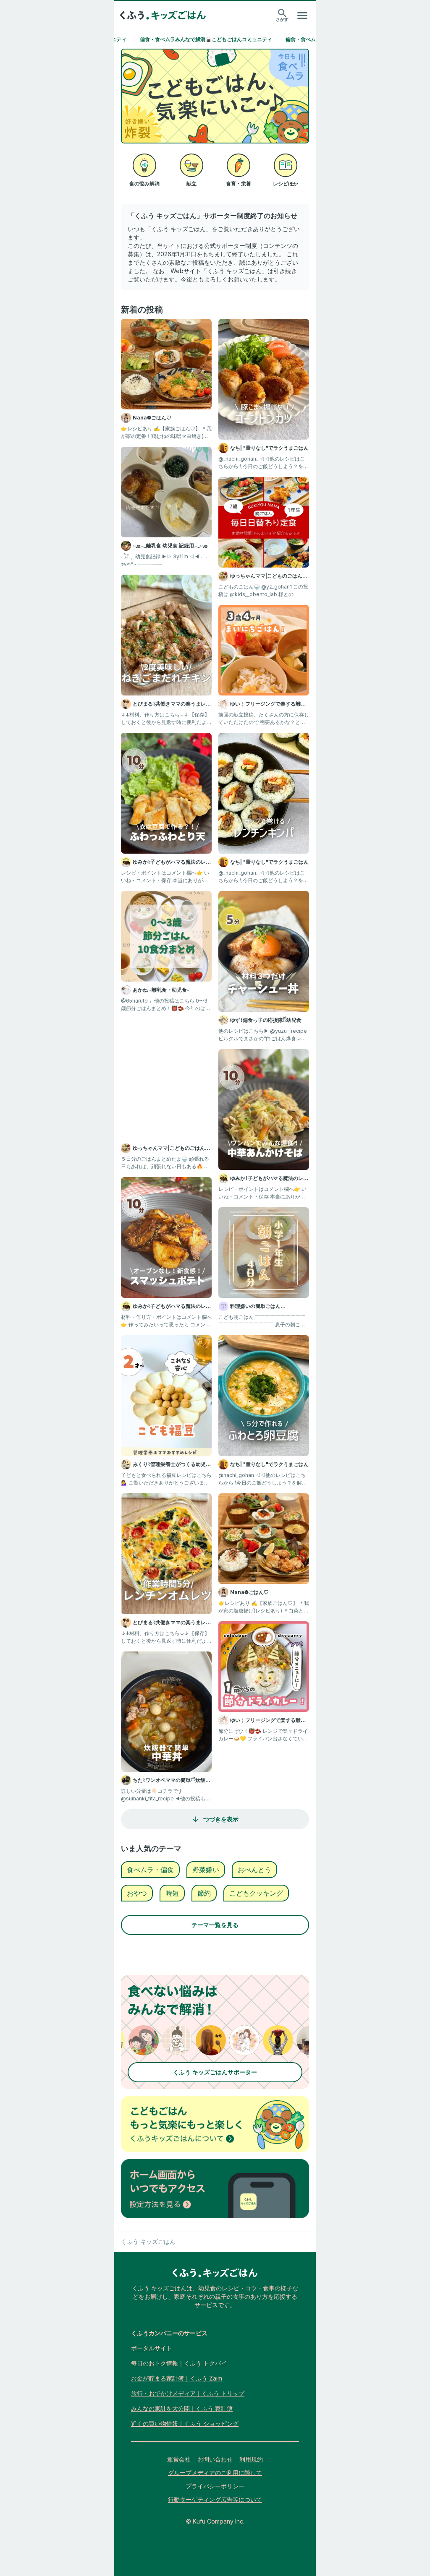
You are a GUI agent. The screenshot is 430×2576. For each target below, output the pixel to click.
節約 (204, 1893)
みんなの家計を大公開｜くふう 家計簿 (182, 2408)
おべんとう (254, 1870)
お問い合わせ (215, 2459)
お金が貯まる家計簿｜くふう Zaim (177, 2378)
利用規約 (251, 2459)
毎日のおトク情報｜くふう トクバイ (179, 2363)
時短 (172, 1893)
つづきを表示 (221, 1819)
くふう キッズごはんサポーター (215, 2072)
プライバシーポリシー (215, 2486)
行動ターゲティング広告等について (215, 2499)
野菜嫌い (206, 1870)
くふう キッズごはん (148, 2241)
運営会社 (179, 2459)
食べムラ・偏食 (150, 1870)
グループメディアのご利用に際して (215, 2473)
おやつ (137, 1893)
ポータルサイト (152, 2348)
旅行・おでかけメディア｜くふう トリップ (188, 2393)
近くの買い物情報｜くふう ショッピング (185, 2424)
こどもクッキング (256, 1893)
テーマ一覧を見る (215, 1925)
